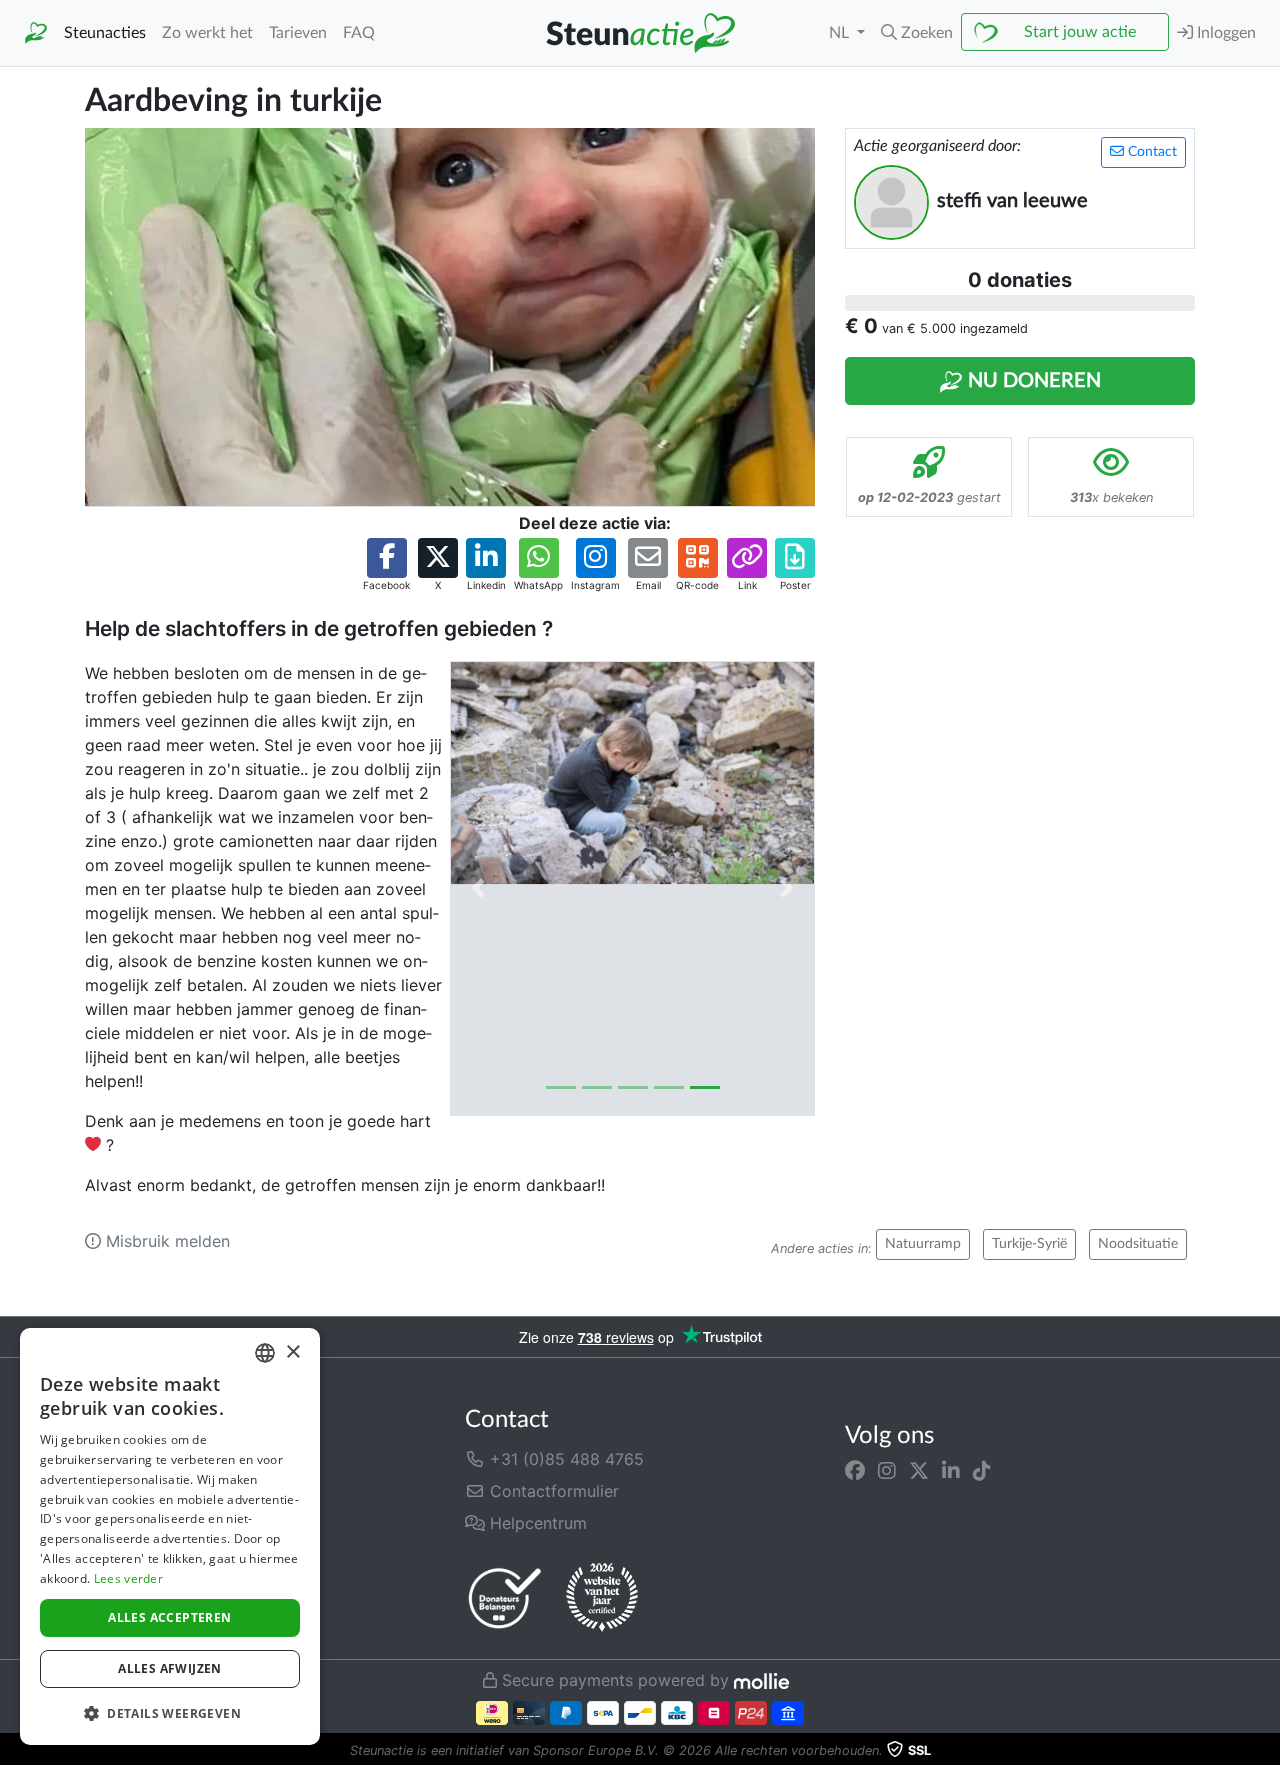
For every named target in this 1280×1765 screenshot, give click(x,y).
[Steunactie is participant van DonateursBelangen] (505, 1597)
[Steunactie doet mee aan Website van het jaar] (602, 1598)
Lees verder (128, 1578)
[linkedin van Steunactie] (951, 1471)
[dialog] (170, 1536)
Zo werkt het (207, 33)
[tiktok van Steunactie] (982, 1471)
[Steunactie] (36, 33)
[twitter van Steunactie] (919, 1471)
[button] (917, 33)
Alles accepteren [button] (169, 1617)
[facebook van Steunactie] (855, 1471)
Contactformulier (552, 1491)
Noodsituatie (1138, 1244)
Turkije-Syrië (1029, 1244)
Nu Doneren (1032, 381)
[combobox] (265, 1353)
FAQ (359, 33)
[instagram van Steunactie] (887, 1471)
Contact (1150, 152)
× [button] (292, 1352)
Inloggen (1224, 33)
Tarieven (298, 33)
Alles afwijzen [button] (170, 1668)
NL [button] (841, 33)
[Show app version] (1266, 1751)
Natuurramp (923, 1244)
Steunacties (105, 33)
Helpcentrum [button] (536, 1523)
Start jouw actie (1080, 32)
